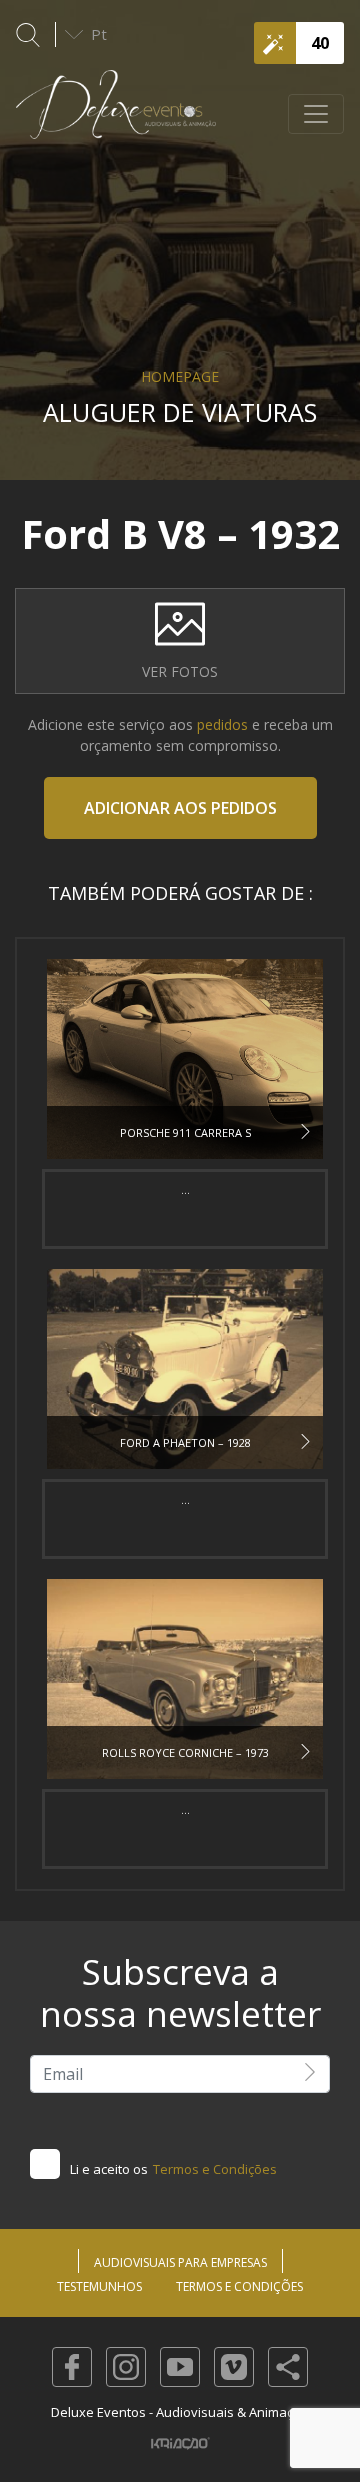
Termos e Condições (215, 2169)
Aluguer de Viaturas (180, 412)
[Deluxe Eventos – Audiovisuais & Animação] (116, 114)
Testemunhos (99, 2286)
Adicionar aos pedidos (180, 808)
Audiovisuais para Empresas (180, 2262)
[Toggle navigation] (316, 114)
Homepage (180, 376)
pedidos (222, 724)
